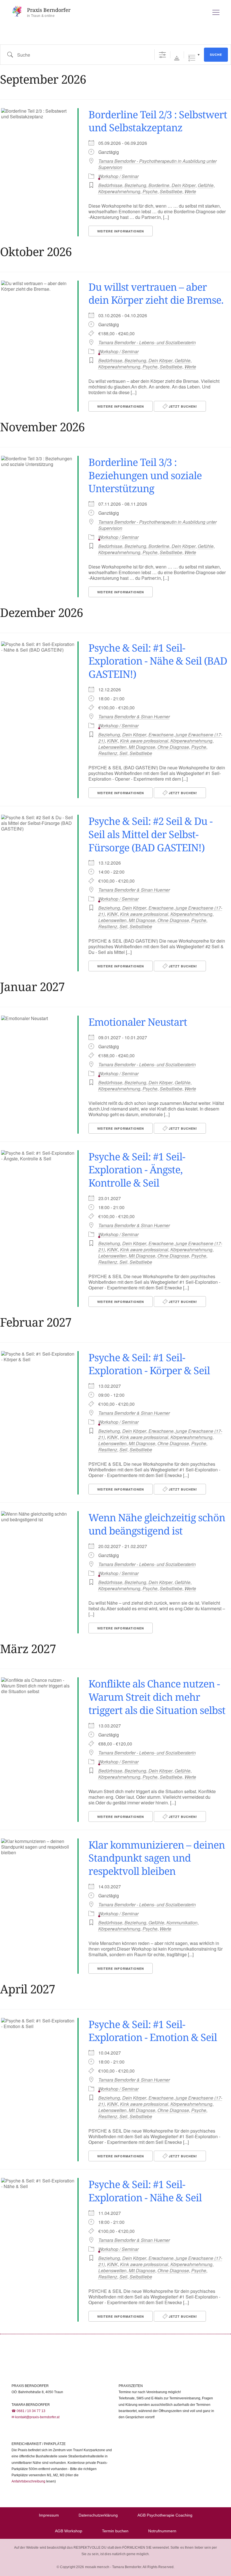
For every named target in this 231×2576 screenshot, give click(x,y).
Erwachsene (161, 735)
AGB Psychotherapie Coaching (165, 2515)
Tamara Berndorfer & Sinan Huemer (134, 717)
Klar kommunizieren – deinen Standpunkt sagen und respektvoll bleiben (157, 1858)
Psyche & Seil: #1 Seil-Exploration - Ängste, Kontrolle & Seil (137, 1170)
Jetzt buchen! (182, 406)
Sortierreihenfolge (177, 58)
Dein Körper (184, 185)
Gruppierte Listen (192, 58)
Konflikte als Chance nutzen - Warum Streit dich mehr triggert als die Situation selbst (157, 1697)
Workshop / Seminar (118, 176)
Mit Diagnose (142, 747)
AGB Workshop (69, 2531)
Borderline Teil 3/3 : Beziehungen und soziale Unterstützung (145, 475)
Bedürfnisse (110, 185)
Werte (190, 191)
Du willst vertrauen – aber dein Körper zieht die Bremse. (156, 294)
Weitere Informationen (121, 231)
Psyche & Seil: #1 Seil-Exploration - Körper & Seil (149, 1364)
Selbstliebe (171, 191)
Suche (216, 55)
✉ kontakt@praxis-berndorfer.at (35, 2417)
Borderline (159, 185)
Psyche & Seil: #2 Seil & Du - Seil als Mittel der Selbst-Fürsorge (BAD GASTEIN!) (150, 834)
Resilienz (108, 753)
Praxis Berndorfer (49, 10)
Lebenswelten (112, 747)
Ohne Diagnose (173, 747)
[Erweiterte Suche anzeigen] (162, 55)
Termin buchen (115, 2531)
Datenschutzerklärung (98, 2515)
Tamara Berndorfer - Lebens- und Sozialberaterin (147, 343)
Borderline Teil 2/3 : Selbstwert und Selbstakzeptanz (158, 121)
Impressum (49, 2515)
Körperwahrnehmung (119, 191)
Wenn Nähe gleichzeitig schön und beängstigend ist (157, 1524)
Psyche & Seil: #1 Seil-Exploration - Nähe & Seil (145, 2191)
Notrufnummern (162, 2531)
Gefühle (206, 185)
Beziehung (135, 185)
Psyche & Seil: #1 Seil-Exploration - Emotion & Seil (153, 2031)
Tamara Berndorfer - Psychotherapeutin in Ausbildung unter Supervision (157, 164)
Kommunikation (182, 1923)
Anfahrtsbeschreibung (28, 2481)
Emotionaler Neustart (138, 1022)
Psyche (150, 191)
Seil (123, 753)
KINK (112, 741)
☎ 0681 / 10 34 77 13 (28, 2411)
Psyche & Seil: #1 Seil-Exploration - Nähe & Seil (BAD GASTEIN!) (158, 661)
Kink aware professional (144, 741)
